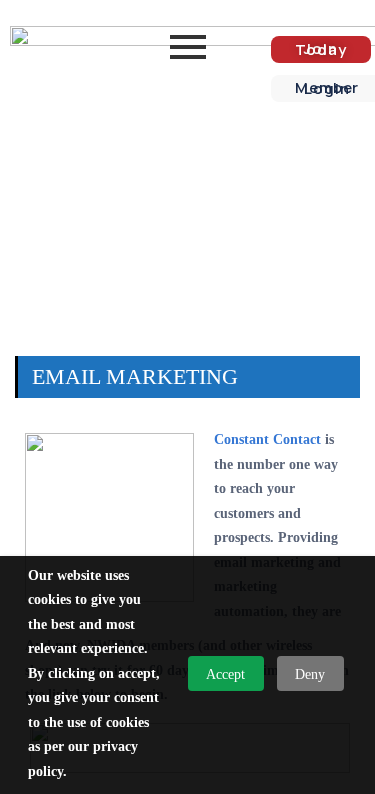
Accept (225, 674)
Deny (310, 674)
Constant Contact (267, 439)
